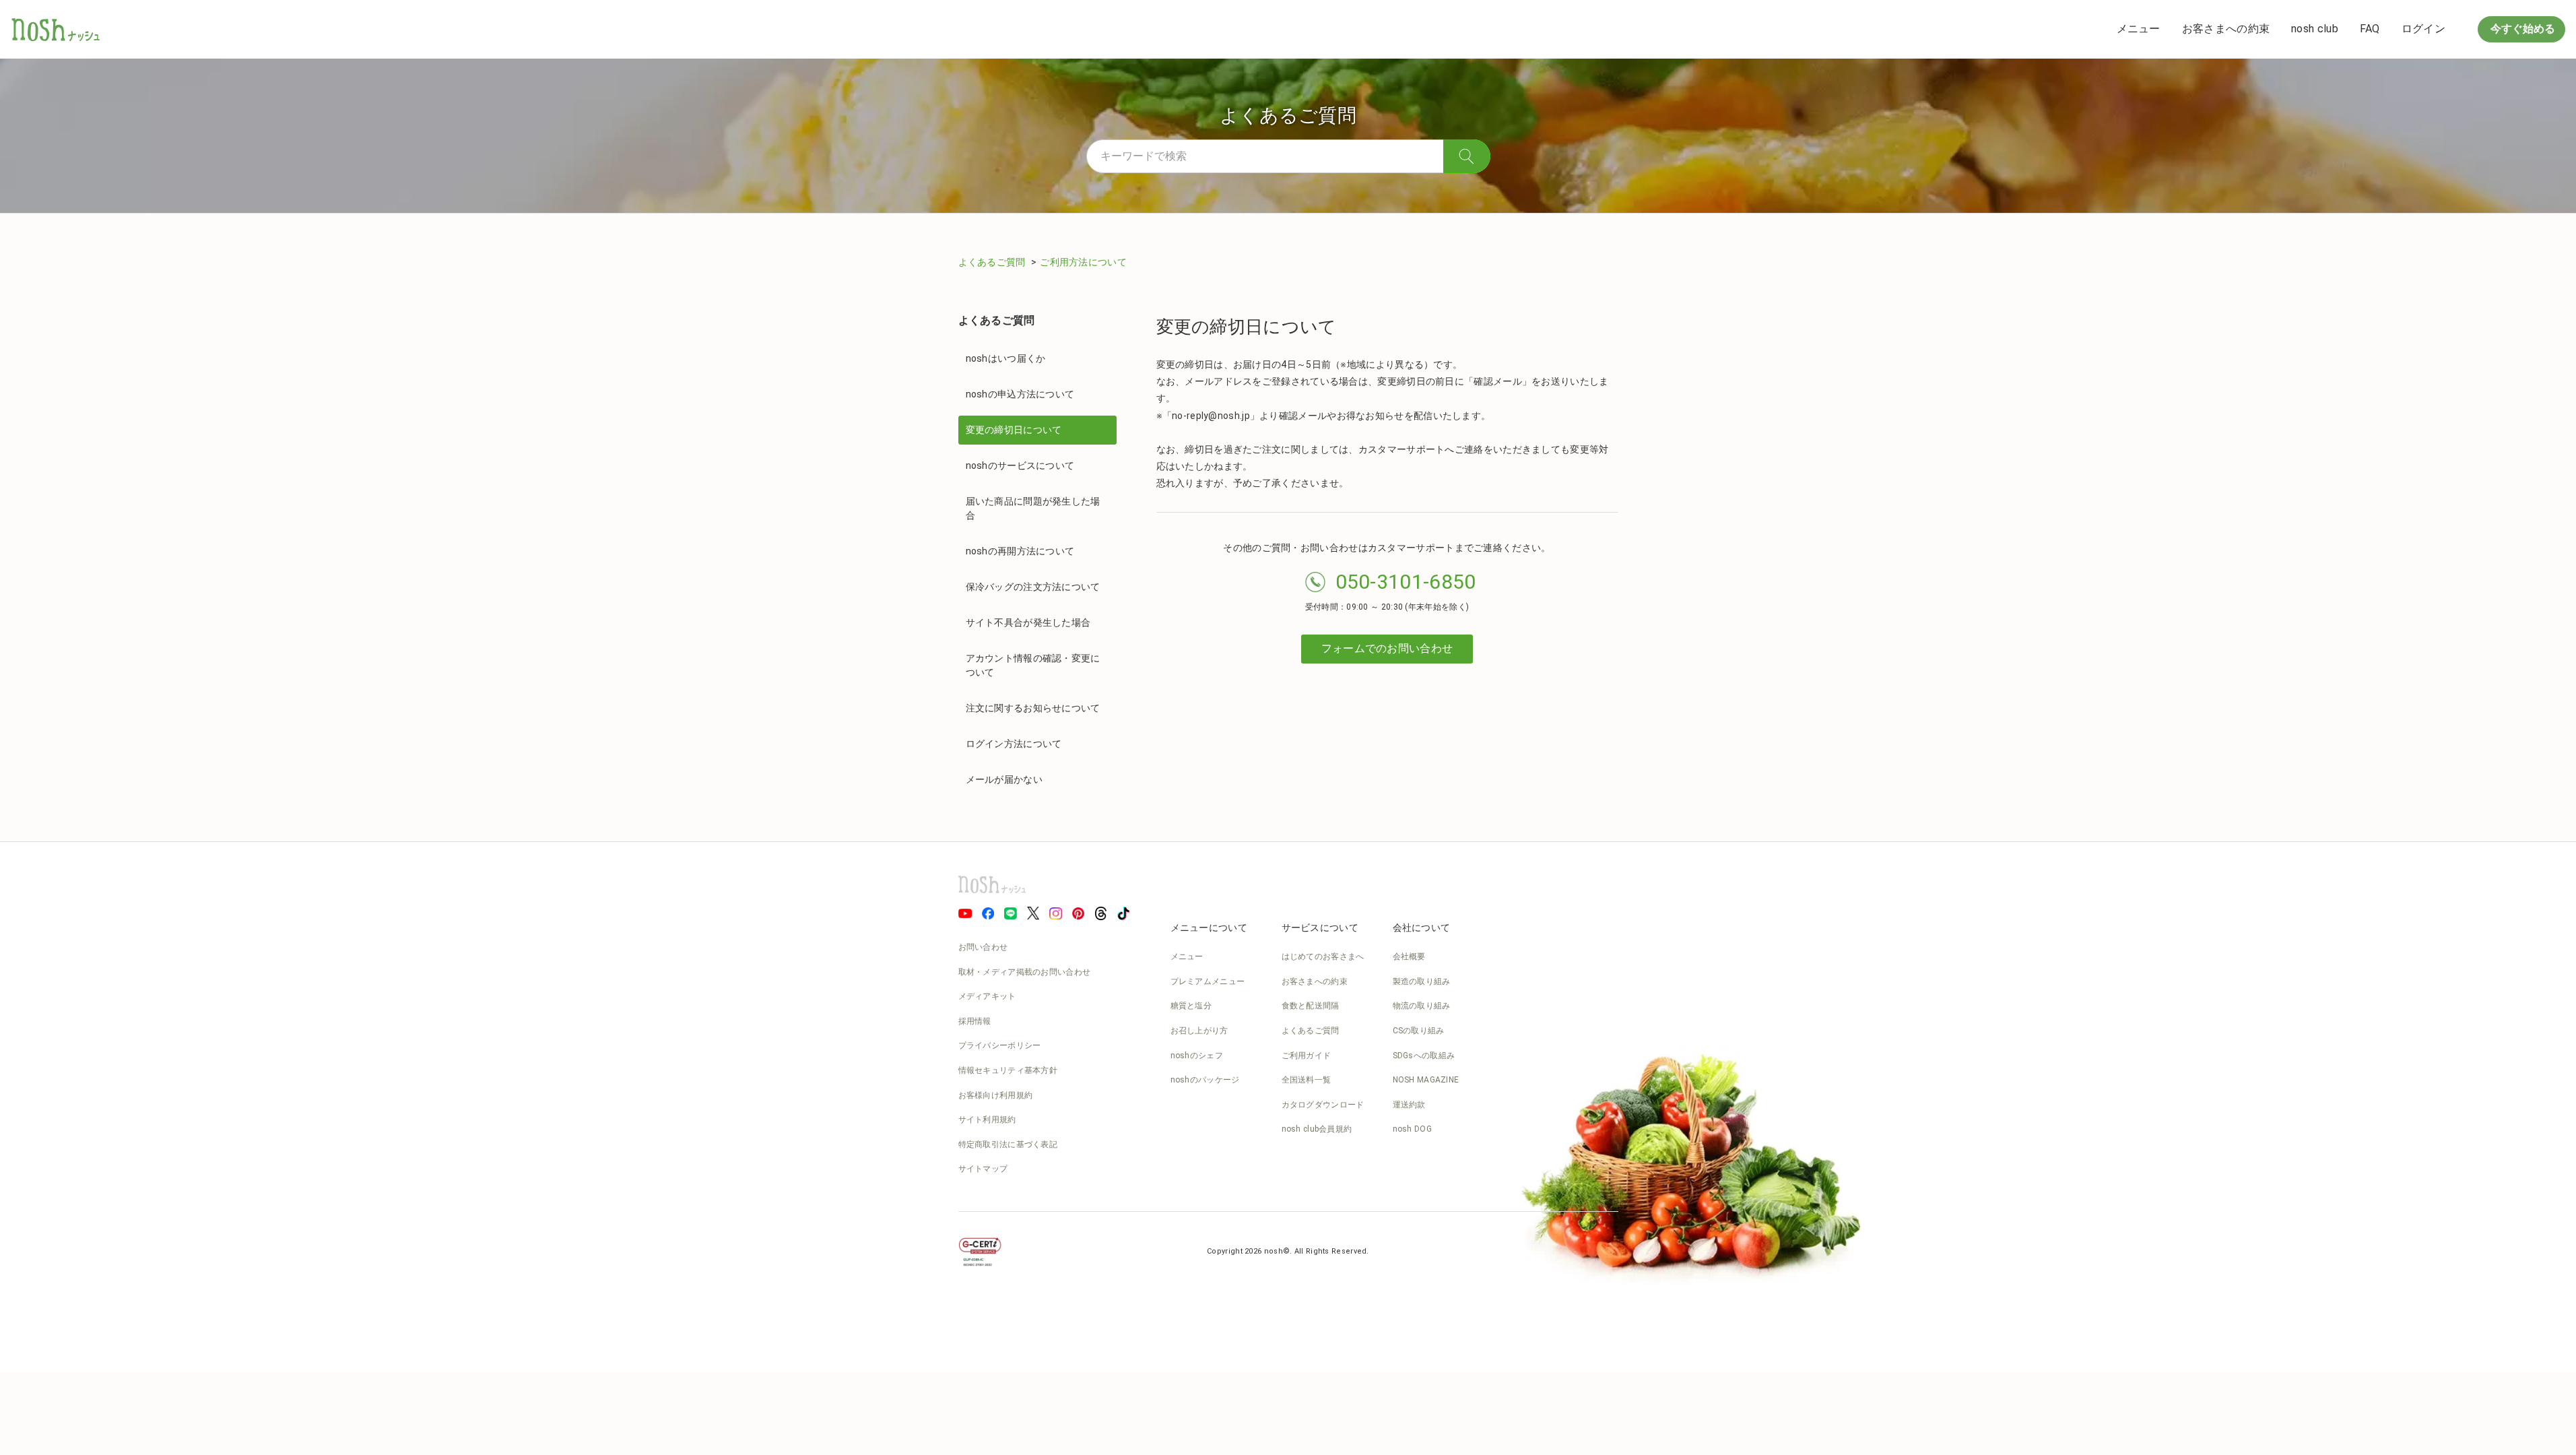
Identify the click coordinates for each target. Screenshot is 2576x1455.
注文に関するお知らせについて (1033, 708)
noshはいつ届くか (1006, 358)
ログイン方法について (1014, 744)
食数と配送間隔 (1311, 1006)
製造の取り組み (1422, 981)
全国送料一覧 (1307, 1080)
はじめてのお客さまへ (1323, 957)
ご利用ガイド (1307, 1056)
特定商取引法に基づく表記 (1008, 1144)
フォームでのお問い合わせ (1387, 648)
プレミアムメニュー (1208, 981)
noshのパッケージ (1205, 1080)
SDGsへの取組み (1424, 1056)
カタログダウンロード (1323, 1105)
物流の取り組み (1422, 1006)
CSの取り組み (1419, 1031)
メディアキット (987, 996)
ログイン (2423, 29)
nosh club (2315, 29)
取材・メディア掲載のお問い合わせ (1025, 972)
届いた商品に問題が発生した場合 (1033, 508)
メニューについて (1209, 928)
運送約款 (1409, 1105)
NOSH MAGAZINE (1426, 1080)
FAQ (2370, 29)
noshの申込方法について (1020, 394)
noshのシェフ (1197, 1056)
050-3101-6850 (1406, 582)
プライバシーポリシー (1000, 1045)
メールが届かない (1004, 779)
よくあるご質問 (993, 262)
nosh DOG (1412, 1129)
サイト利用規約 (987, 1120)
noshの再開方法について (1020, 551)
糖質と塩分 (1191, 1006)
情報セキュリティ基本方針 (1008, 1070)
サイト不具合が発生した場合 (1028, 622)
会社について (1422, 928)
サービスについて (1320, 928)
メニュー (2139, 29)
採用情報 (975, 1021)
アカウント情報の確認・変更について (1033, 665)
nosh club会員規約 (1317, 1129)
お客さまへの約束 (2226, 29)
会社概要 (1409, 957)
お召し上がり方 (1199, 1031)
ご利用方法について (1083, 262)
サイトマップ (983, 1169)
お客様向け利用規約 (996, 1095)
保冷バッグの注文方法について (1033, 587)
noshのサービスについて (1020, 465)
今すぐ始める (2521, 29)
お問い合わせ (983, 947)
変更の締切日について (1014, 430)
